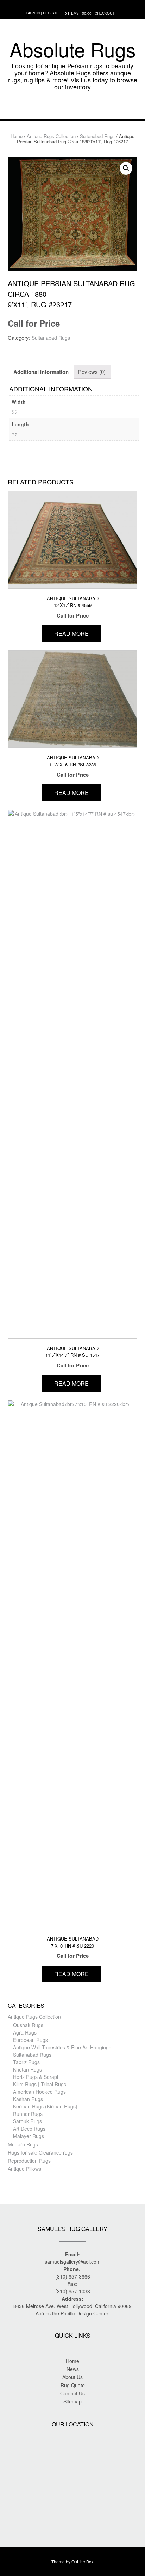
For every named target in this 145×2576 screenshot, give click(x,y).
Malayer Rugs (29, 2136)
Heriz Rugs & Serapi (36, 2077)
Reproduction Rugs (29, 2161)
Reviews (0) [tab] (92, 372)
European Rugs (30, 2040)
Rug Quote (73, 2385)
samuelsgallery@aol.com (73, 2262)
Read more (71, 634)
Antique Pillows (24, 2169)
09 (14, 412)
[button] (72, 109)
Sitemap (72, 2401)
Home (17, 136)
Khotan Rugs (27, 2069)
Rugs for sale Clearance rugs (40, 2152)
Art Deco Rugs (29, 2129)
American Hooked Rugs (39, 2092)
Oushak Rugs (28, 2025)
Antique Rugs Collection (51, 136)
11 (14, 434)
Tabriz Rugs (26, 2062)
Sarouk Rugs (27, 2121)
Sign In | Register (44, 13)
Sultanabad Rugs (97, 136)
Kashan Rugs (28, 2099)
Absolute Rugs (73, 49)
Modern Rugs (23, 2144)
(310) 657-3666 (73, 2276)
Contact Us (72, 2393)
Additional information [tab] (41, 372)
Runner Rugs (28, 2114)
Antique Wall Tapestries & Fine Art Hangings (62, 2047)
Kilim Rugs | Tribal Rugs (40, 2084)
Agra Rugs (25, 2032)
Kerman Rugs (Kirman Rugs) (45, 2106)
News (73, 2369)
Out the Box (83, 2561)
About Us (72, 2377)
